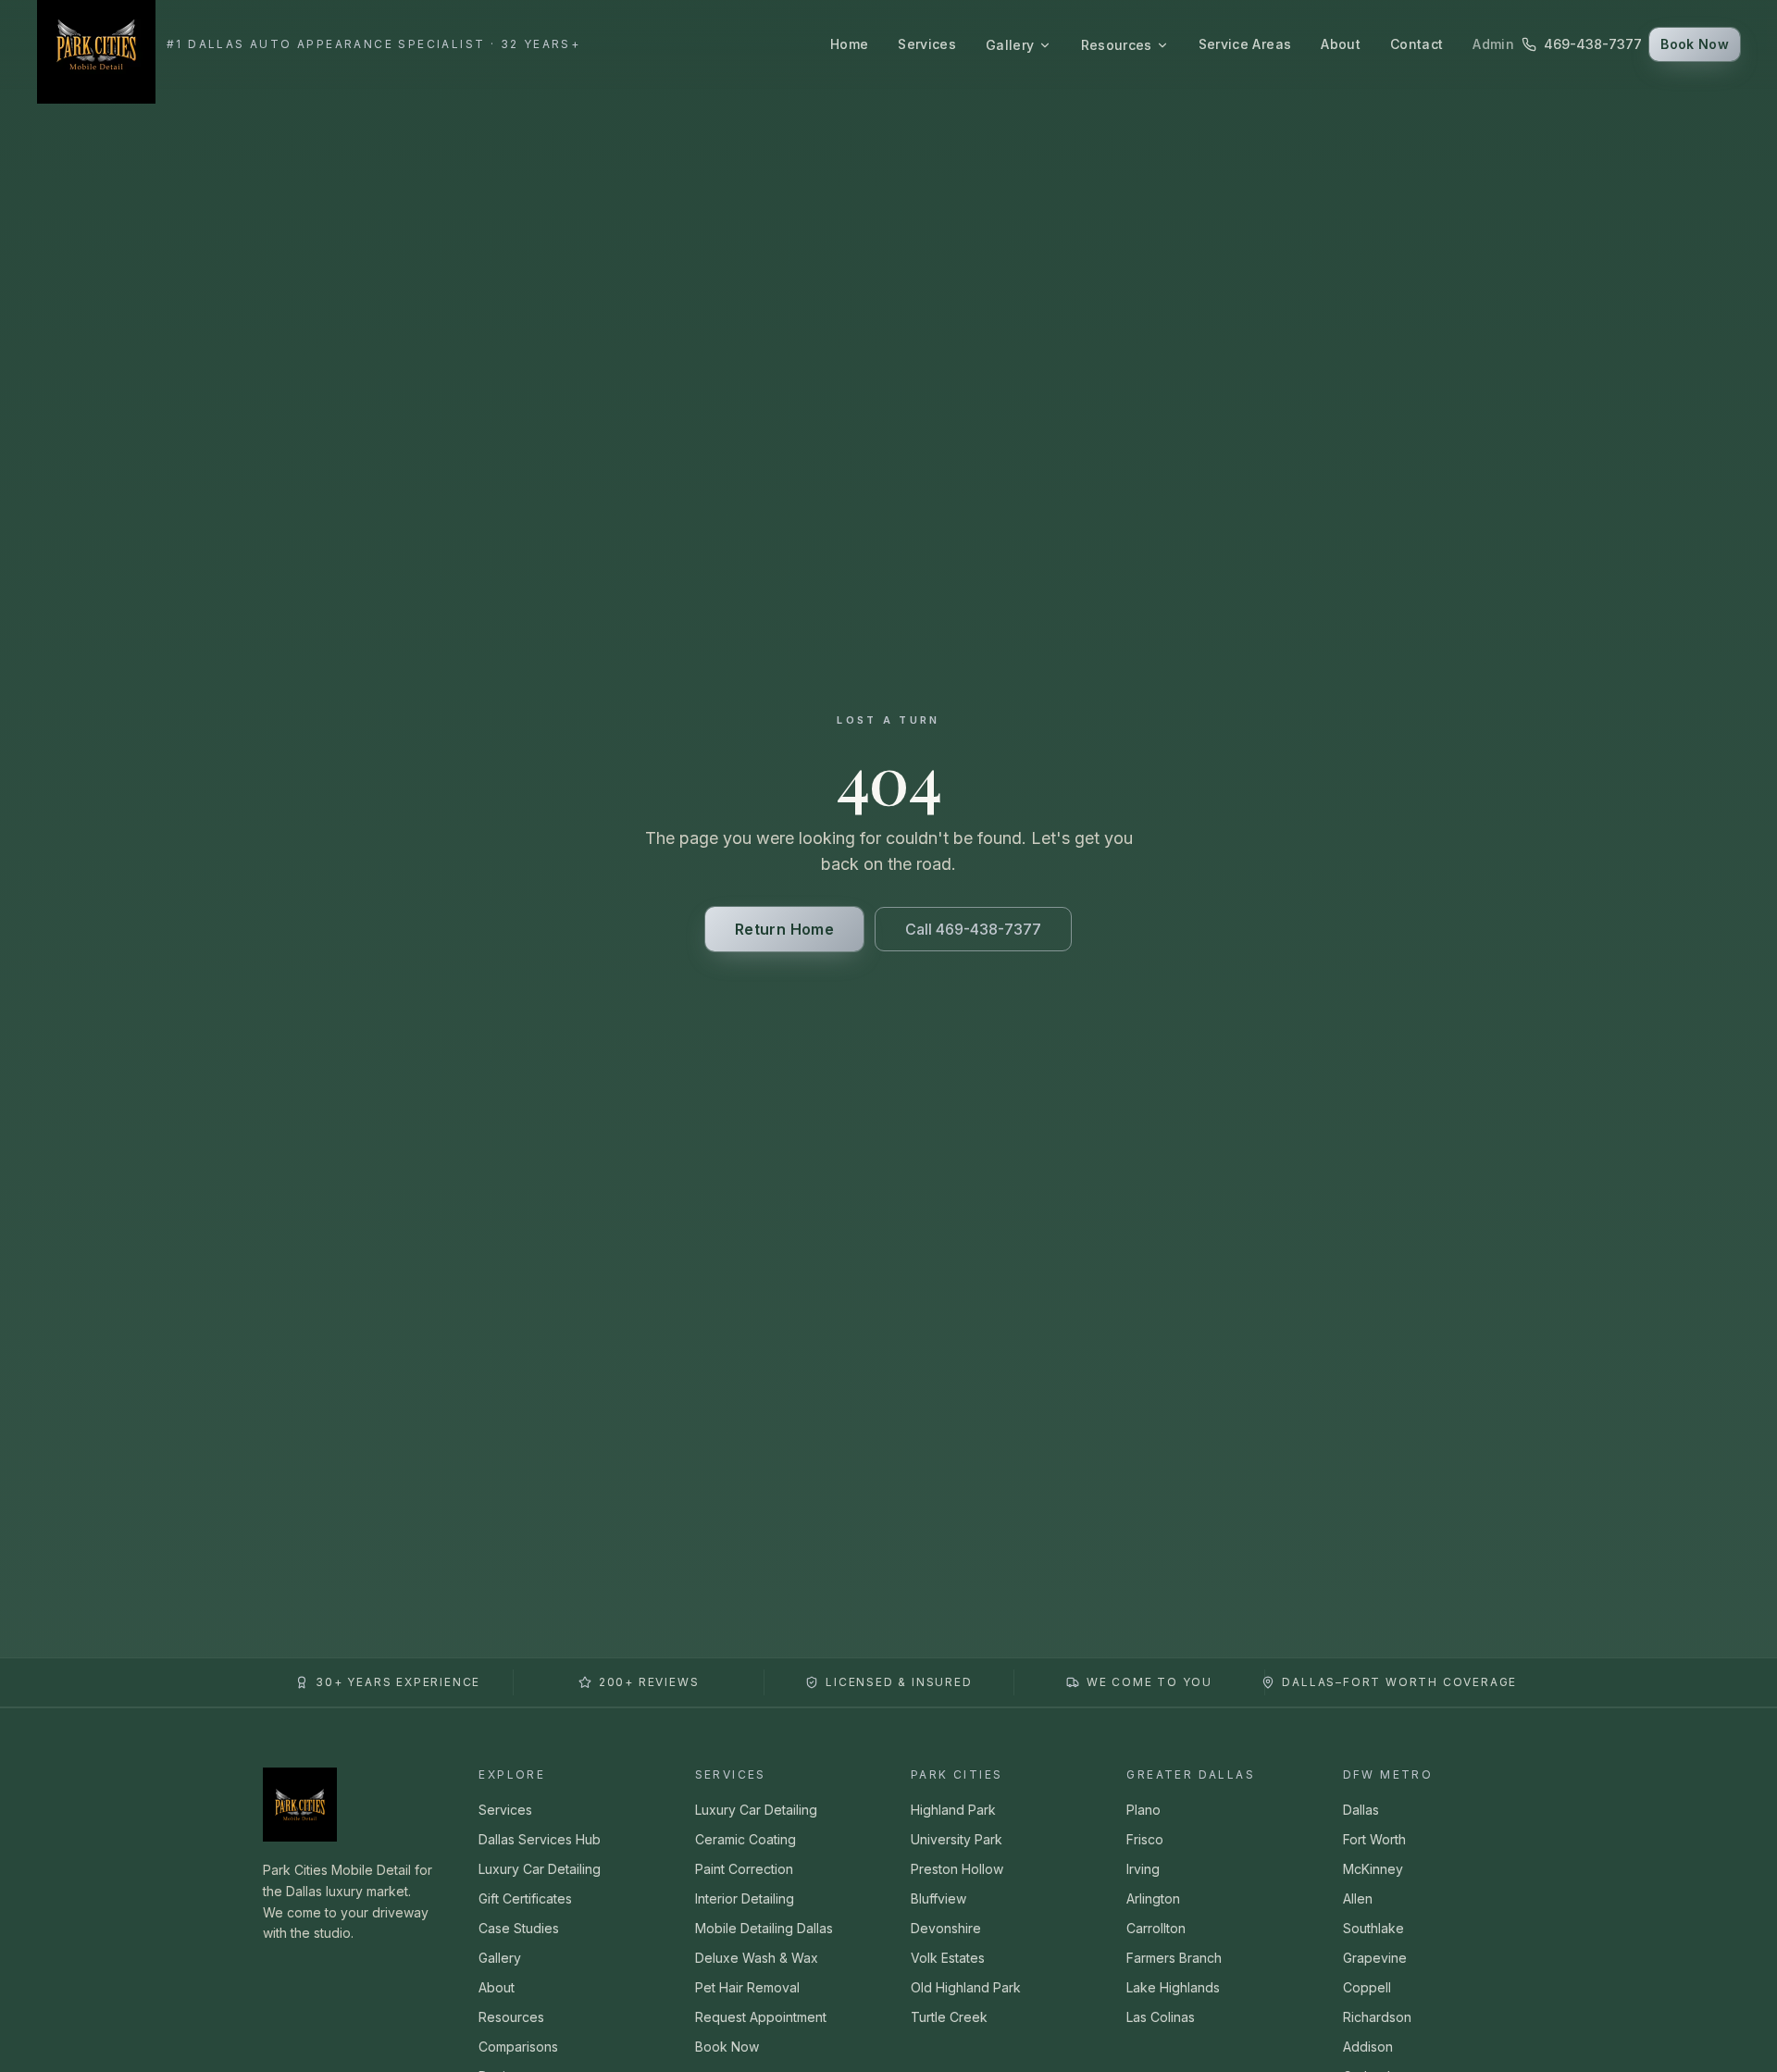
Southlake (1373, 1928)
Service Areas (1245, 44)
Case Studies (519, 1928)
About (1341, 44)
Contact (1417, 44)
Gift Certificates (525, 1898)
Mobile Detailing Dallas (764, 1928)
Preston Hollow (957, 1869)
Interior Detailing (745, 1898)
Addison (1368, 2047)
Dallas (1361, 1810)
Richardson (1377, 2017)
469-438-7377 (1593, 44)
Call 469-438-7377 (973, 929)
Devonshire (946, 1928)
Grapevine (1375, 1958)
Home (849, 44)
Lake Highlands (1173, 1987)
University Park (957, 1839)
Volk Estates (948, 1958)
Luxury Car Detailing (540, 1869)
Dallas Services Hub (540, 1839)
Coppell (1367, 1987)
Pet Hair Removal (747, 1987)
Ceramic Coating (746, 1839)
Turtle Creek (949, 2017)
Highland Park (953, 1810)
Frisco (1145, 1839)
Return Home (784, 929)
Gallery (1010, 45)
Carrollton (1156, 1928)
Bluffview (938, 1898)
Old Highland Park (966, 1987)
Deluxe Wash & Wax (757, 1958)
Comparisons (518, 2047)
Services (927, 44)
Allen (1358, 1898)
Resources (1117, 45)
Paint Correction (744, 1869)
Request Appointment (761, 2017)
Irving (1143, 1869)
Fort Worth (1374, 1839)
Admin (1493, 44)
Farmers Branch (1174, 1958)
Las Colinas (1161, 2017)
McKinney (1373, 1869)
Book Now (1695, 44)
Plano (1143, 1810)
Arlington (1153, 1898)
